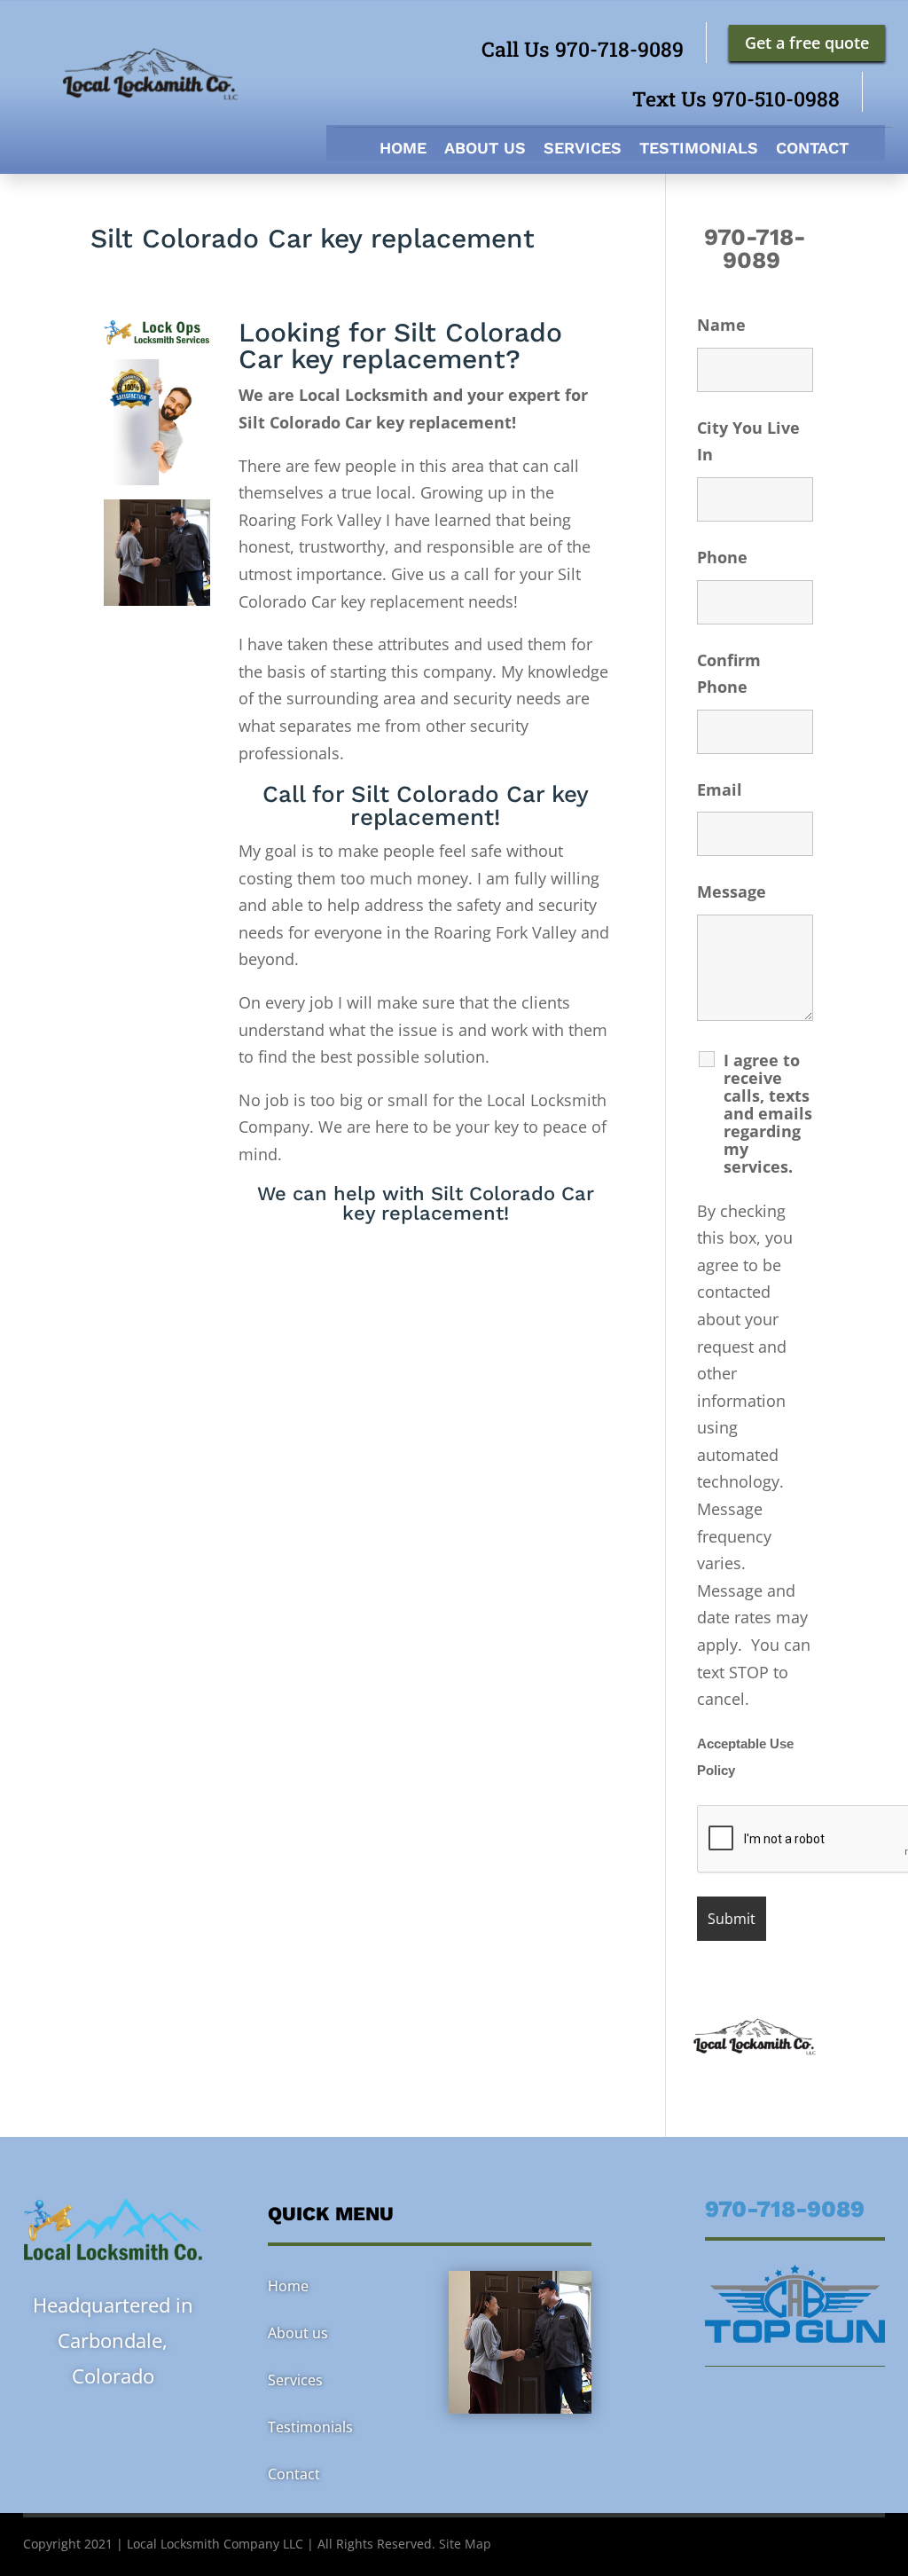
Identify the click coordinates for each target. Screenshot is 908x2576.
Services (583, 149)
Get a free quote (807, 43)
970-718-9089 (755, 248)
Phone (722, 557)
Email (720, 789)
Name (721, 325)
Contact (812, 149)
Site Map (465, 2544)
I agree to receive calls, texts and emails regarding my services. (768, 1113)
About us (485, 149)
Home (403, 149)
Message (732, 891)
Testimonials (699, 149)
